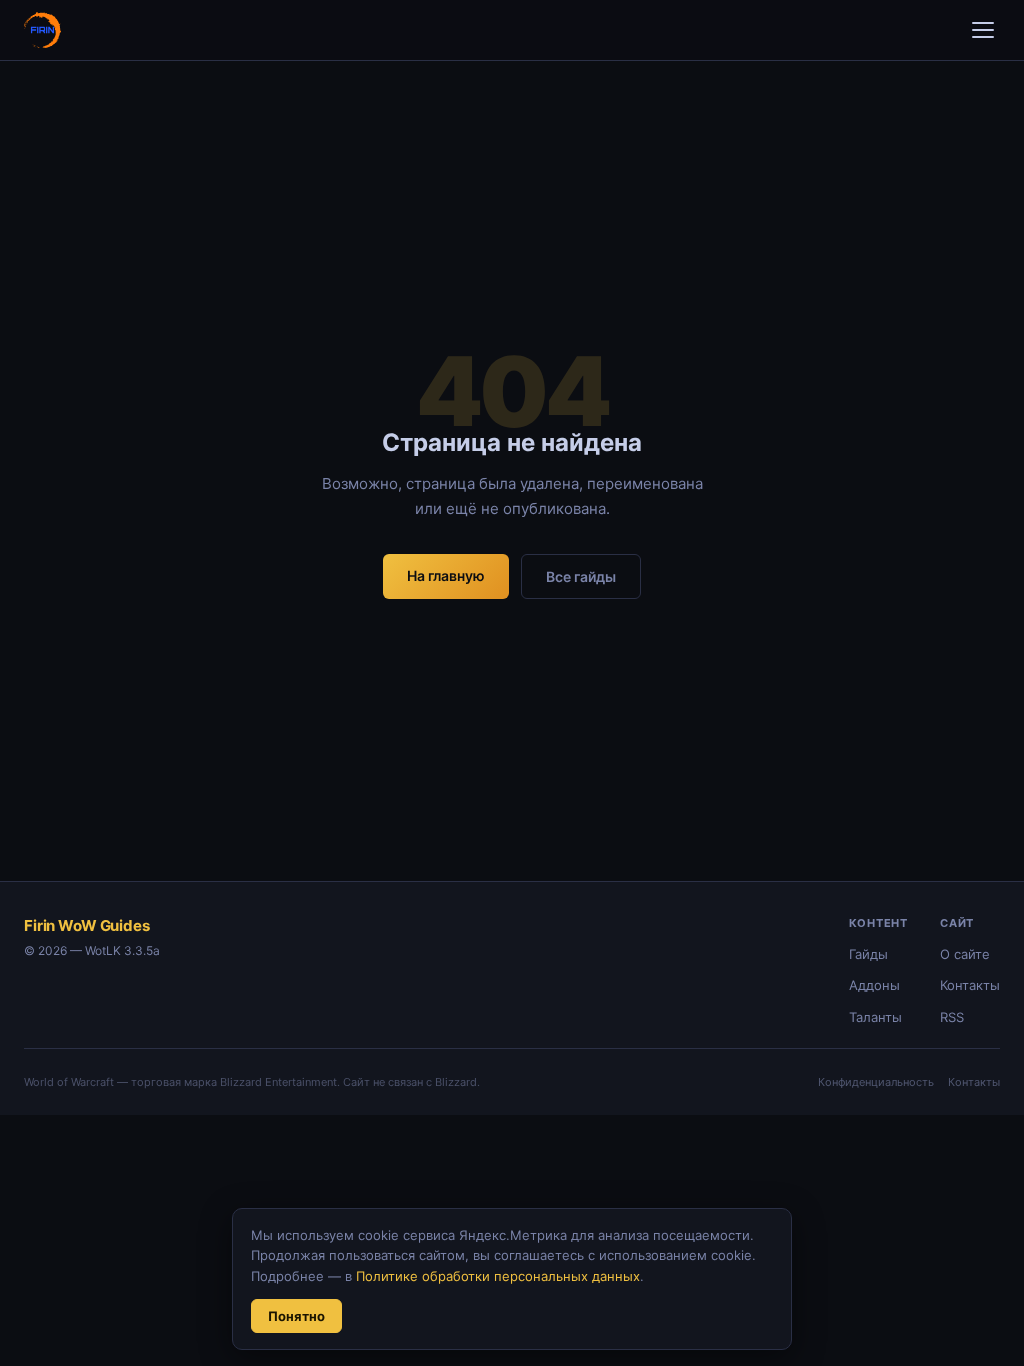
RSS (952, 1017)
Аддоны (874, 985)
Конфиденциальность (876, 1082)
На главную (446, 575)
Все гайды (581, 576)
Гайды (868, 954)
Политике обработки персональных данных (498, 1276)
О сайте (965, 954)
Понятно (296, 1316)
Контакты (970, 985)
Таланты (875, 1017)
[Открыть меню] (983, 30)
